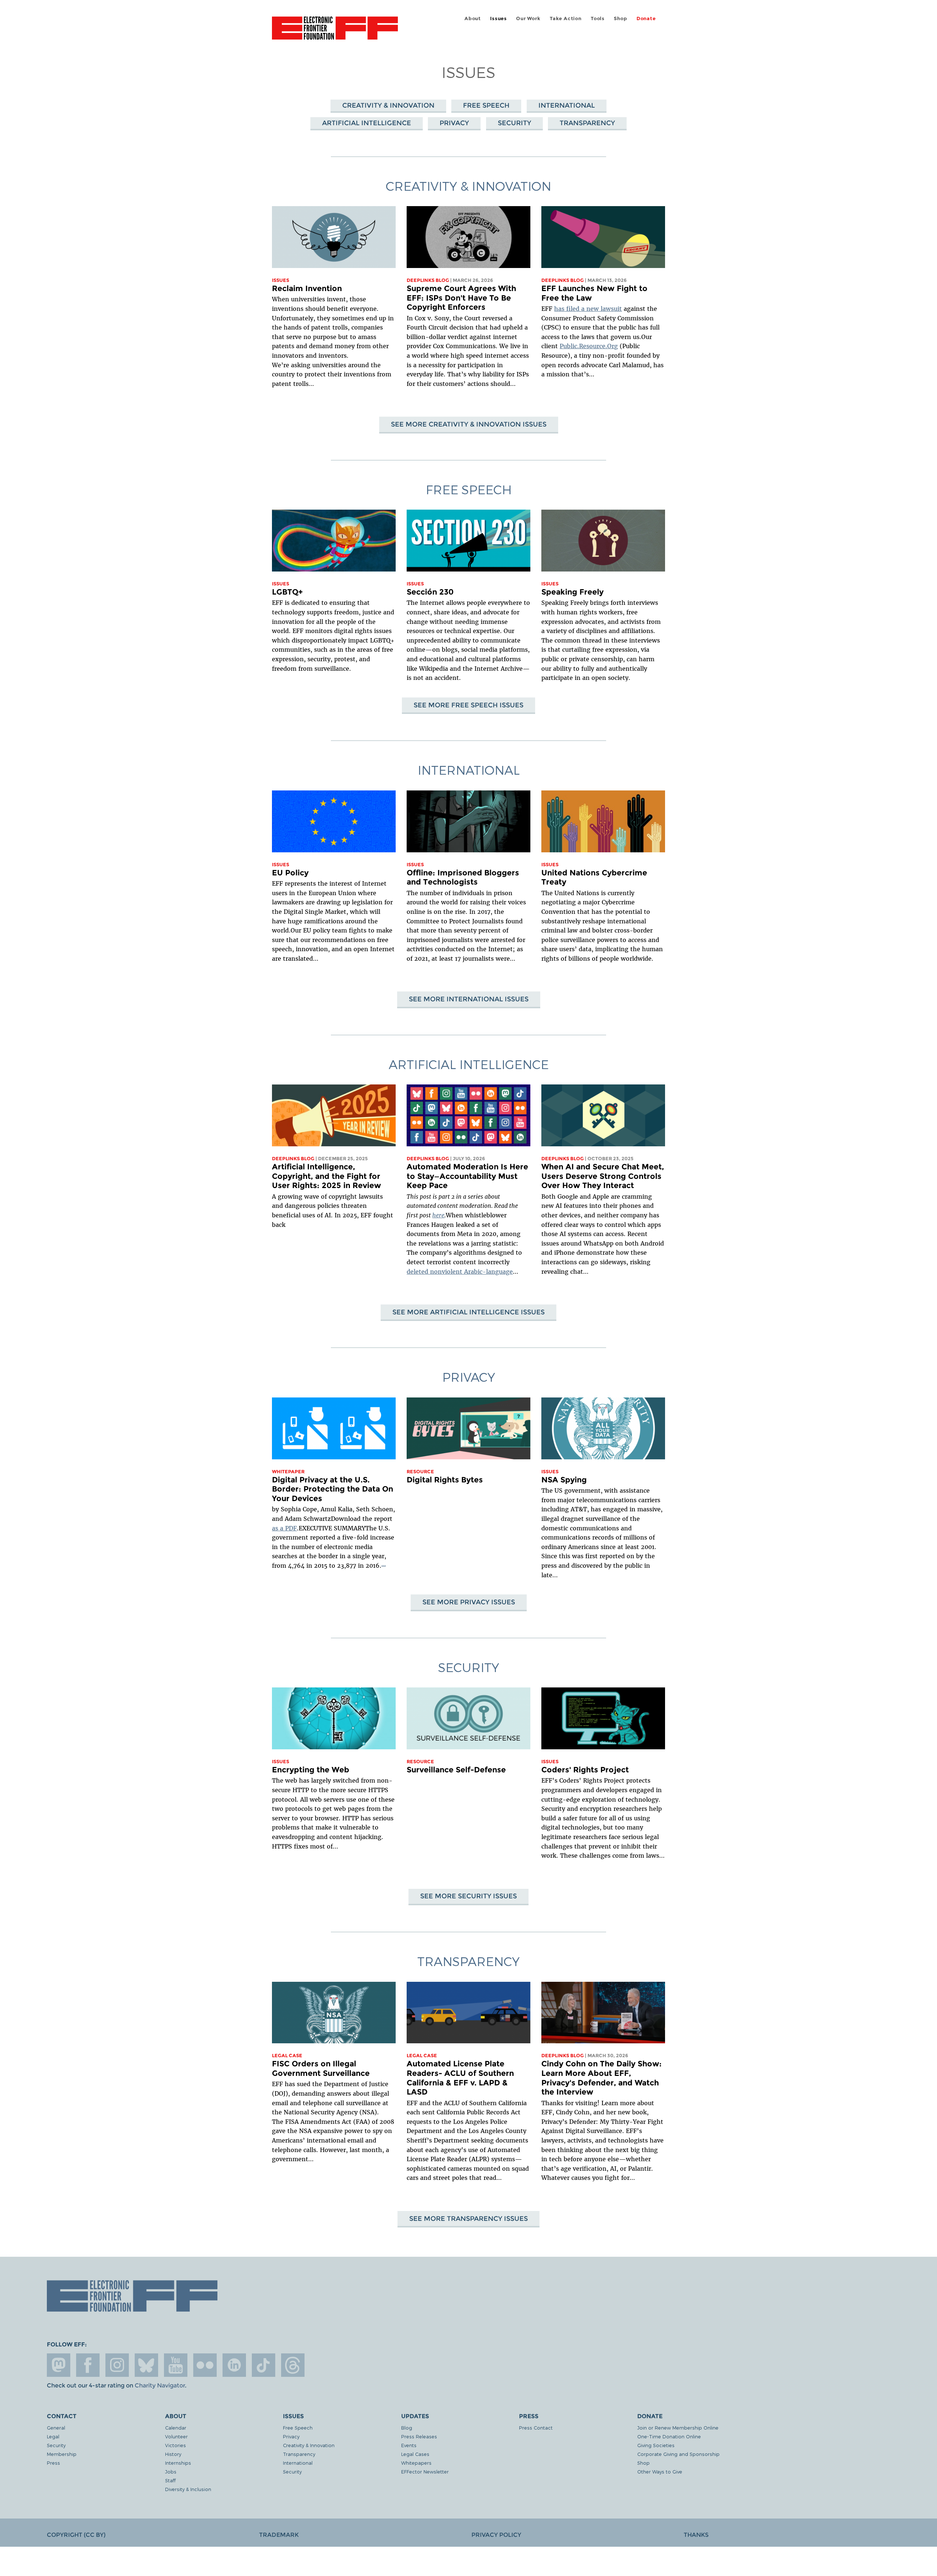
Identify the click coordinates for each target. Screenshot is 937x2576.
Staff (170, 2480)
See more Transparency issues (468, 2218)
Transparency (587, 123)
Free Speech (486, 105)
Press (53, 2463)
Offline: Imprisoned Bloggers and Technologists (463, 877)
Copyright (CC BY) (76, 2535)
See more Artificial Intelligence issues (468, 1312)
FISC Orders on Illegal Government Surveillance (321, 2068)
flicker (205, 2365)
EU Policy (290, 873)
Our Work (528, 18)
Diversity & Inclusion (188, 2489)
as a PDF (284, 1528)
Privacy (454, 123)
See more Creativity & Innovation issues (469, 424)
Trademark (279, 2535)
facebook (88, 2365)
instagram (117, 2365)
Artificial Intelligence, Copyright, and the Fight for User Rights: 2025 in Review (326, 1176)
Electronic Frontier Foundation (335, 32)
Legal (53, 2436)
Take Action (566, 18)
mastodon (59, 2365)
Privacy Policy (496, 2535)
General (56, 2428)
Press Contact (536, 2428)
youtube (176, 2365)
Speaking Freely (572, 592)
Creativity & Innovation (388, 105)
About (473, 18)
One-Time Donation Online (669, 2436)
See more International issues (469, 999)
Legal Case (287, 2056)
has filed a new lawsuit (588, 309)
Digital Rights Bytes (445, 1480)
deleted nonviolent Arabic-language (460, 1272)
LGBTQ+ (287, 592)
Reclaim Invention (307, 288)
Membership (62, 2454)
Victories (176, 2445)
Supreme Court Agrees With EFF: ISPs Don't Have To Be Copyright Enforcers (461, 298)
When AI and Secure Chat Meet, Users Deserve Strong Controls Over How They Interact (603, 1176)
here (438, 1215)
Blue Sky (146, 2365)
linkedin (234, 2365)
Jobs (171, 2471)
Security (514, 123)
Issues (499, 18)
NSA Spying (564, 1480)
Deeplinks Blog (428, 280)
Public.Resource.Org (589, 346)
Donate (646, 18)
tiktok (264, 2365)
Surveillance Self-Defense (456, 1770)
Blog (407, 2428)
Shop (620, 18)
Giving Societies (656, 2445)
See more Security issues (468, 1896)
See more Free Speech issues (468, 705)
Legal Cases (415, 2454)
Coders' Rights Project (585, 1770)
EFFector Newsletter (425, 2471)
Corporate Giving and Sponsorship (678, 2454)
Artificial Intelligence (367, 123)
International (567, 105)
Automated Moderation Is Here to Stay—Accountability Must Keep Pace (467, 1176)
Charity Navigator (160, 2385)
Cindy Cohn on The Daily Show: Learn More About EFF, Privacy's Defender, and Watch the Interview (602, 2078)
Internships (178, 2463)
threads (293, 2365)
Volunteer (176, 2436)
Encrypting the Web (311, 1770)
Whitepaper (288, 1472)
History (173, 2454)
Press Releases (419, 2436)
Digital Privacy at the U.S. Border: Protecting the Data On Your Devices (333, 1489)
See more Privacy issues (469, 1602)
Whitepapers (416, 2463)
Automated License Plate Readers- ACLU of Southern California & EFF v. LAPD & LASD (460, 2078)
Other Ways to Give (660, 2471)
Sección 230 (430, 592)
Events (409, 2445)
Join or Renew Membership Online (678, 2428)
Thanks (696, 2535)
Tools (598, 18)
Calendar (176, 2428)
